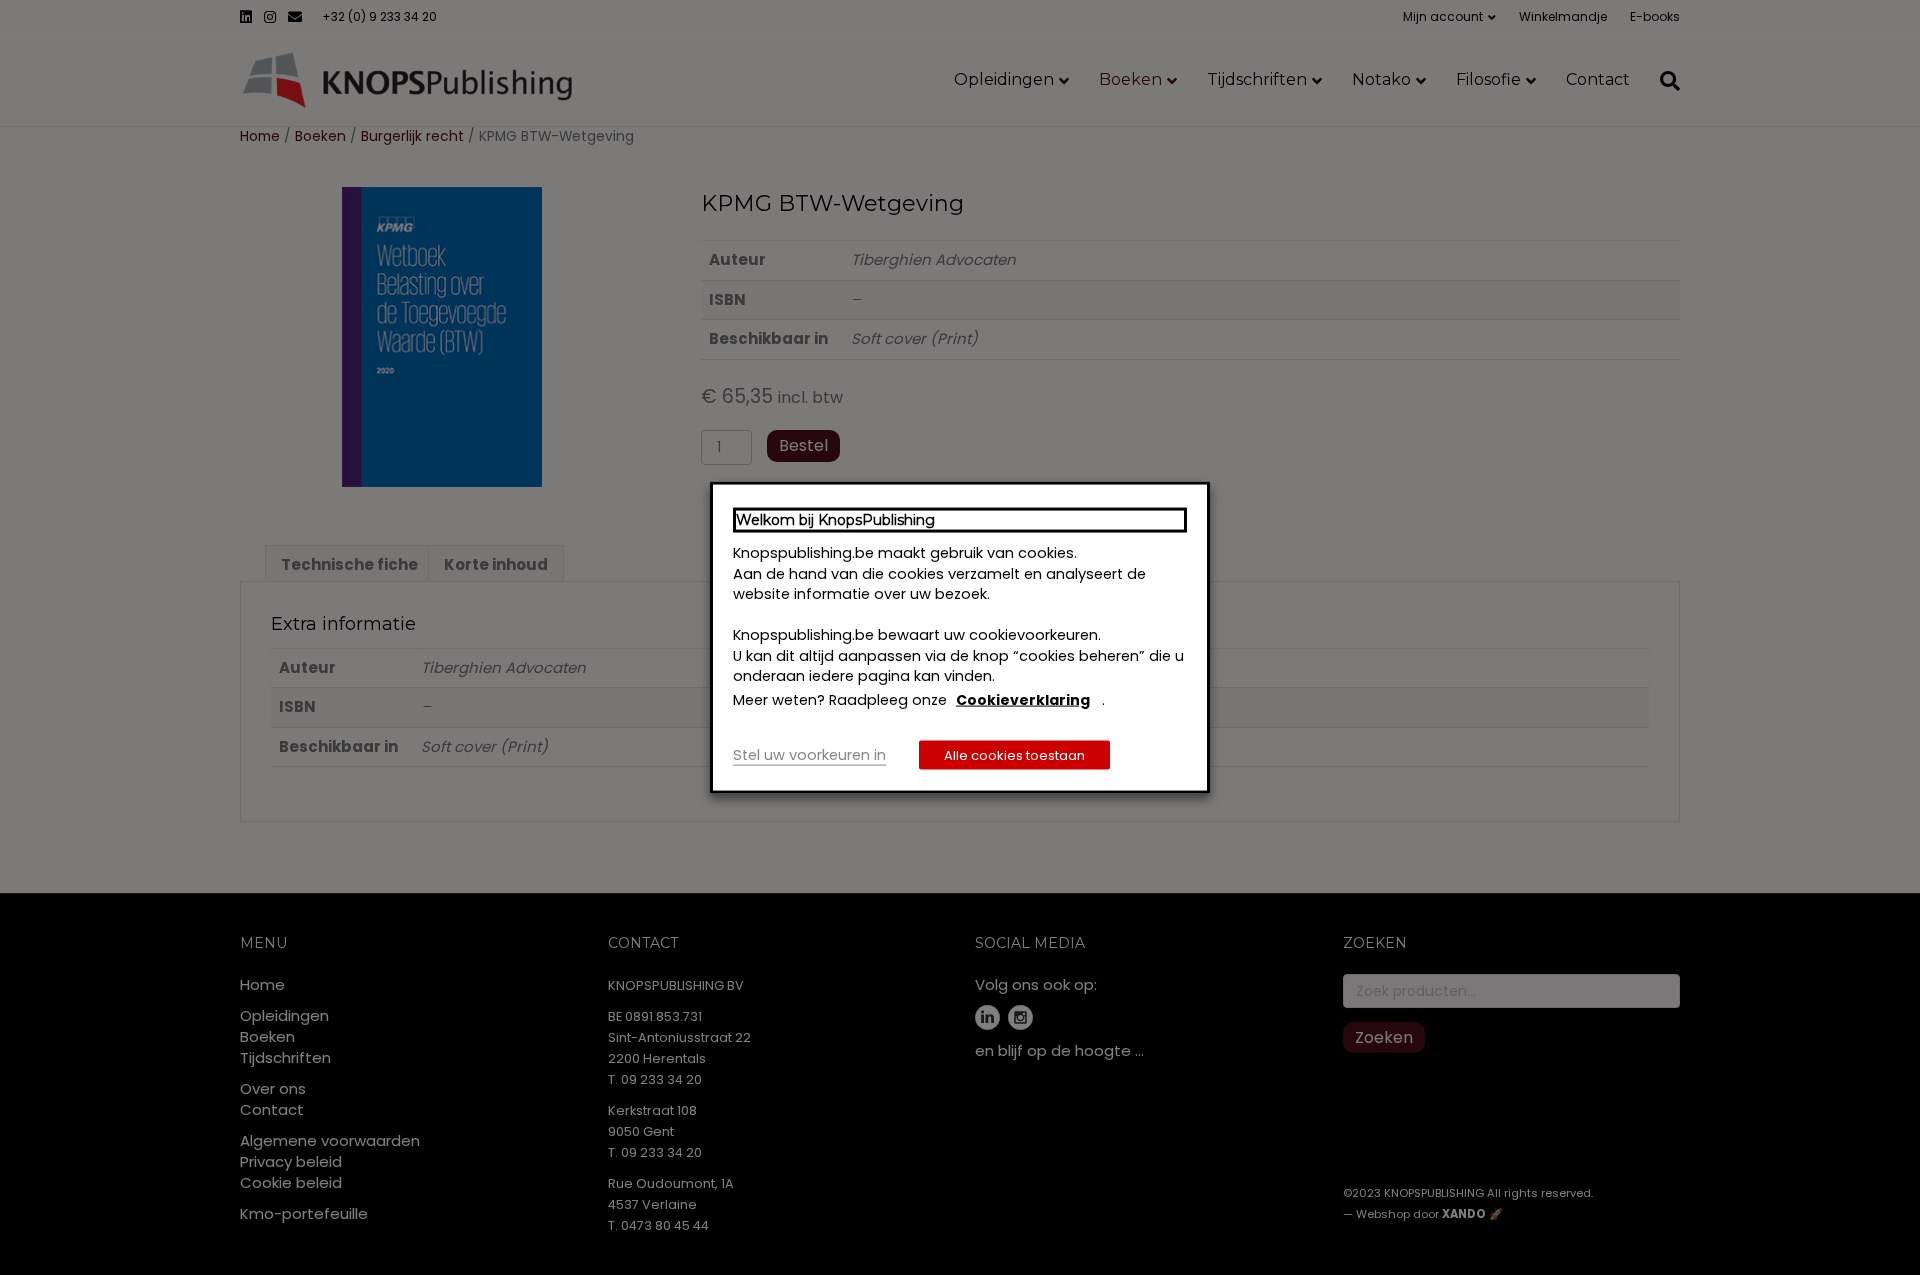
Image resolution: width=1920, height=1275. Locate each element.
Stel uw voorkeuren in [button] (809, 755)
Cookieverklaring (1023, 699)
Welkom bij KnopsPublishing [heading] (835, 519)
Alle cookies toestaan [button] (1014, 755)
